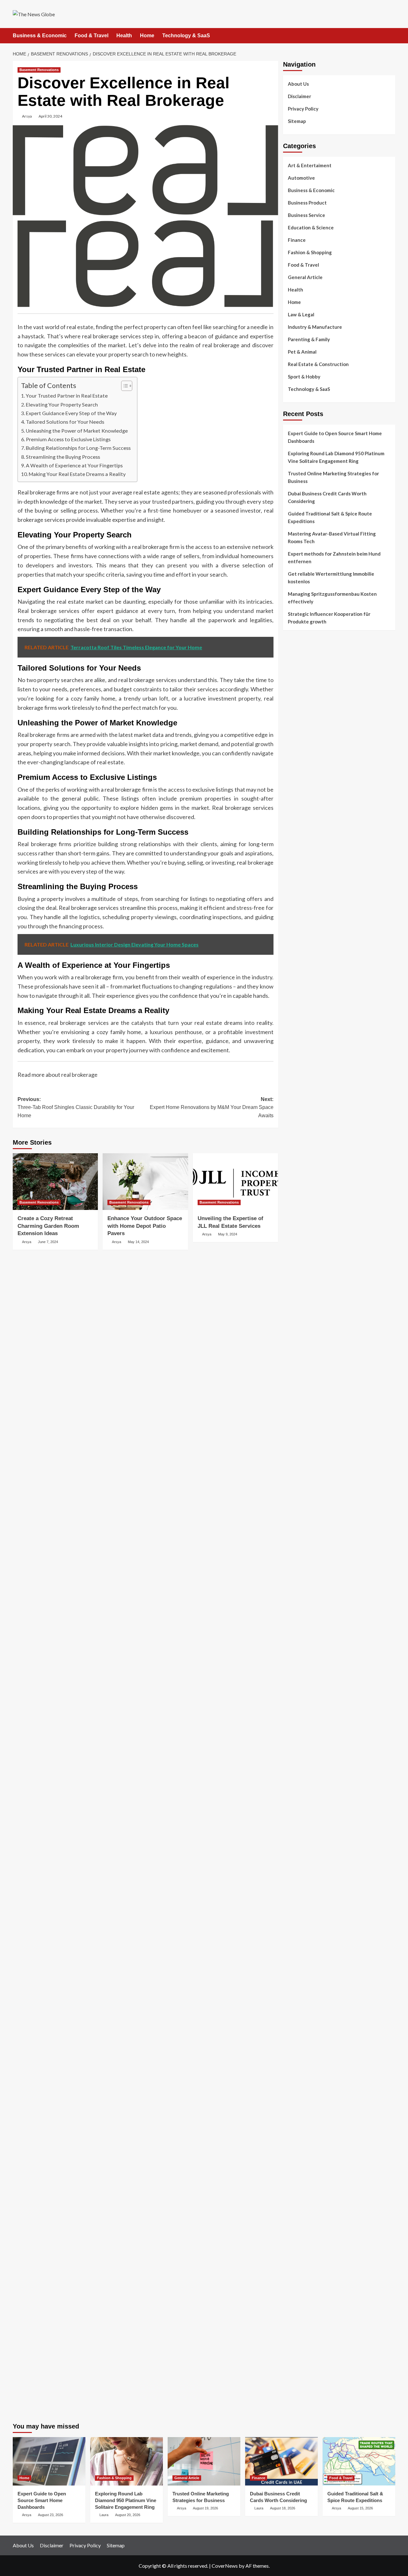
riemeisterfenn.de (302, 1750)
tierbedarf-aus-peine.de (308, 1896)
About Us (298, 84)
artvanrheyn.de (299, 1406)
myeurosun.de (298, 931)
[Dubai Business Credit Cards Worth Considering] (281, 2461)
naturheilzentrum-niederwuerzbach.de (323, 1911)
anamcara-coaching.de (307, 1651)
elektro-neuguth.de (303, 2194)
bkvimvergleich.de (302, 1184)
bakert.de (293, 1214)
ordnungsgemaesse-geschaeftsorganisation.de (333, 1475)
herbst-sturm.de (300, 2347)
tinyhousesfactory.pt (305, 732)
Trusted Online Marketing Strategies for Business (333, 477)
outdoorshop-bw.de (304, 1283)
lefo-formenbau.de (303, 939)
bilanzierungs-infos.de (307, 1421)
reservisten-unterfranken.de (313, 1000)
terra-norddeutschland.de (310, 2018)
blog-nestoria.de (301, 1084)
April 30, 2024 (50, 116)
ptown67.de (296, 1873)
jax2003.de (295, 1452)
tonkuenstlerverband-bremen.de (317, 2339)
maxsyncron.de (299, 1880)
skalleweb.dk (296, 832)
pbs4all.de (294, 1536)
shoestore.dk (297, 817)
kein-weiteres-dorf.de (306, 1865)
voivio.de (293, 1842)
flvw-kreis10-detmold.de (309, 1742)
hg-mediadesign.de (303, 1207)
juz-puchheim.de (300, 1704)
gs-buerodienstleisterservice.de (317, 1237)
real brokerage (79, 1075)
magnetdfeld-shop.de (306, 1031)
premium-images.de (303, 1414)
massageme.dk (298, 862)
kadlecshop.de (298, 1054)
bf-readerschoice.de (304, 1987)
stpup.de (292, 2071)
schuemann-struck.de (305, 2033)
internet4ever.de (301, 2041)
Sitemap (297, 121)
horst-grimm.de (299, 1199)
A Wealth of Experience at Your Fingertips (74, 465)
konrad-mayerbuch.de (306, 1521)
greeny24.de (296, 1077)
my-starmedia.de (301, 1696)
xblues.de (293, 2270)
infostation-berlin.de (305, 1352)
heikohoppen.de (300, 1321)
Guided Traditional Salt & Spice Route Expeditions (330, 517)
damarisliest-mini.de (304, 1513)
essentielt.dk (296, 809)
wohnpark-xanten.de (305, 1245)
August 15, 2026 (360, 2508)
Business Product (307, 203)
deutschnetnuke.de (303, 1888)
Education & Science (311, 227)
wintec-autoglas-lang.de (309, 1123)
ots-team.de (296, 1444)
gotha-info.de (298, 2301)
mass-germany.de (301, 1146)
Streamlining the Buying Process (63, 457)
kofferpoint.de (298, 1957)
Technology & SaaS (186, 36)
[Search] (391, 36)
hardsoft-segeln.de (303, 1130)
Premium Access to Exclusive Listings (68, 439)
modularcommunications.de (312, 1467)
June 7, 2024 (48, 1242)
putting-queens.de (302, 1291)
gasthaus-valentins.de (306, 1574)
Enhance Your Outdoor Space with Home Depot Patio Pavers (145, 1226)
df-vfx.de (293, 2010)
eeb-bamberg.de (300, 2048)
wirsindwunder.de (301, 1023)
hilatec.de (293, 1008)
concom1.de (296, 2209)
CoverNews (225, 2566)
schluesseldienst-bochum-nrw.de (317, 1528)
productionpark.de (302, 1161)
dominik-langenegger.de (309, 1551)
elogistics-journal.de (305, 1719)
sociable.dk (295, 824)
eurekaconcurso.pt (303, 709)
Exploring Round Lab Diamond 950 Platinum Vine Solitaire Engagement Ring (336, 457)
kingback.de (295, 1329)
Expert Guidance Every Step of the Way (71, 413)
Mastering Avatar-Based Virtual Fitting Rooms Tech (332, 537)
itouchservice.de (300, 2247)
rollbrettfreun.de (301, 1850)
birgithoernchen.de (303, 1314)
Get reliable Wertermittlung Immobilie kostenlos (331, 578)
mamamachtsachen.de (306, 1666)
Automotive (301, 178)
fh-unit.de (293, 962)
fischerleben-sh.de (302, 1490)
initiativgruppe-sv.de (305, 1391)
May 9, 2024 (228, 1234)
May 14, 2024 (138, 1242)
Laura (104, 2515)
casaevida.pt (296, 755)
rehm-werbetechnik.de (306, 1222)
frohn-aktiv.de (298, 1115)
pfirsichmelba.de (300, 2171)
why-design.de (298, 1276)
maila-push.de (298, 1046)
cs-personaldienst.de (305, 1299)
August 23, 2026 (51, 2515)
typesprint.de (297, 1811)
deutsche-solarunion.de (308, 893)
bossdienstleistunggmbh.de (312, 924)
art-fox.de (294, 1039)
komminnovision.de (303, 1360)
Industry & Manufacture (315, 327)
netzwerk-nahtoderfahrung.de (315, 1727)
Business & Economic (40, 36)
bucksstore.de (298, 1429)
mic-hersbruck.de (301, 1589)
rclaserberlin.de (299, 969)
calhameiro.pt (297, 748)
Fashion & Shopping (310, 252)
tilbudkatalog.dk (300, 794)
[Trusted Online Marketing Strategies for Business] (204, 2461)
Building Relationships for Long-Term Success (78, 448)
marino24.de (296, 1566)
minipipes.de (296, 1543)
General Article (305, 277)
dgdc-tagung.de (300, 1628)
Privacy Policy (303, 109)
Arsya (27, 116)
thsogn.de (294, 2232)
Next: (211, 1107)
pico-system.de (299, 1773)
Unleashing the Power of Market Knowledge (77, 431)
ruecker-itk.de (298, 1673)
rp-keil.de (293, 993)
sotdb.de (292, 1107)
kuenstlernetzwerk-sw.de (310, 1498)
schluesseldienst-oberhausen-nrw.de (322, 1735)
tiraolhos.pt (295, 878)
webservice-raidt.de (304, 2079)
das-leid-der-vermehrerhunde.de (317, 1758)
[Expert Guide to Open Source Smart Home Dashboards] (49, 2461)
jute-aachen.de (299, 1903)
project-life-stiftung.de (308, 2354)
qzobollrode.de (299, 2377)
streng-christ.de (300, 1582)
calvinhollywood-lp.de (306, 1926)
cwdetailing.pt (298, 763)
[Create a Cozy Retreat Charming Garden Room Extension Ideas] (55, 1182)
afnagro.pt (294, 656)
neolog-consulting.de (306, 1635)
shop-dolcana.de (300, 2217)
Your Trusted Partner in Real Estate (67, 396)
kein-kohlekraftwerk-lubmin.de (315, 1857)
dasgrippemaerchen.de (307, 2186)
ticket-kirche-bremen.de (308, 1788)
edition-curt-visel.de (305, 1092)
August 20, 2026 (128, 2515)
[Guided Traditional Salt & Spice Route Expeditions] (359, 2461)
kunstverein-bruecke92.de (311, 1765)
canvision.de (296, 1061)
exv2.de (291, 1712)
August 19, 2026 (205, 2508)
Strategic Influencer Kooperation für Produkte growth (329, 618)
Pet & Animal (302, 352)
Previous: (76, 1107)
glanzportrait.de (300, 1796)
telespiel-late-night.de (307, 2094)
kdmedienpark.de (301, 1260)
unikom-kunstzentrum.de (309, 1375)
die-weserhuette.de (304, 1949)
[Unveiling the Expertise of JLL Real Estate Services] (235, 1182)
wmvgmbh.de (297, 2201)
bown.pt (291, 717)
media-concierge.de (304, 2331)
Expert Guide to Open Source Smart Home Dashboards (335, 437)
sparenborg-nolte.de (305, 1383)
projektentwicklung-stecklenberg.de (321, 1459)
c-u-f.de (291, 2324)
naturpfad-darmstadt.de (308, 954)
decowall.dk (295, 870)
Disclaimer (299, 96)
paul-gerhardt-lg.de (304, 2224)
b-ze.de (291, 1819)
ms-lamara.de (297, 1069)
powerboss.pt (297, 648)
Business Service (306, 215)
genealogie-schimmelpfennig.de (317, 2026)
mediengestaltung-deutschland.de (319, 901)
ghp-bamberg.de (300, 1505)
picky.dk (291, 847)
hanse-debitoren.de (304, 1191)
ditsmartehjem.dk (301, 839)
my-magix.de (296, 1153)
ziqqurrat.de (296, 916)
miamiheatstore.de (303, 1597)
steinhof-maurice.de (304, 1436)
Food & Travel (91, 36)
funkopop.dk (296, 855)
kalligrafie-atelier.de (305, 2408)
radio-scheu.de (299, 1176)
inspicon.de (295, 2362)
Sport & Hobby (304, 377)
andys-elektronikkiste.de (309, 908)
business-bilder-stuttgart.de (313, 2263)
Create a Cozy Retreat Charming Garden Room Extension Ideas (48, 1226)
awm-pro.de (295, 977)
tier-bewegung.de (302, 1398)
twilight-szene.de (301, 1681)
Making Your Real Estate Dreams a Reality (77, 474)
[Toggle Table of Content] (124, 386)
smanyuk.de (295, 1100)
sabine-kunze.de (300, 2133)
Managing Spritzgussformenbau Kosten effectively (332, 598)
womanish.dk (296, 801)
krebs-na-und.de (300, 2003)
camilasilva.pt (297, 664)
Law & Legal (301, 314)
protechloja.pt (298, 679)
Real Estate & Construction (318, 364)
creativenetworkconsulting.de (315, 1230)
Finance (297, 240)
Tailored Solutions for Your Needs (65, 422)
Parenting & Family (309, 339)
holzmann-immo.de (303, 2370)
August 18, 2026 (283, 2508)
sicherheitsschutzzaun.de (310, 1138)
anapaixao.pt (297, 671)
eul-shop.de (295, 2155)
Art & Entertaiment (310, 165)
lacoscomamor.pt (301, 702)
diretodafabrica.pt (302, 725)
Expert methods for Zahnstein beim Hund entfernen (334, 558)
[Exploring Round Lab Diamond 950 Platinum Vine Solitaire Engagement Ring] (127, 2461)
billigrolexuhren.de (303, 1689)
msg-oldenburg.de (302, 2140)
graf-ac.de (294, 885)
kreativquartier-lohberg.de (311, 2163)
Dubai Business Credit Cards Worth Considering (327, 497)
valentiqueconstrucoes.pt (310, 778)
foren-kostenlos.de (303, 1995)
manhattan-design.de (305, 2178)
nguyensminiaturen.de (306, 2125)
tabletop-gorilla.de (303, 1643)
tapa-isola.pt (297, 740)
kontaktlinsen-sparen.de (309, 1941)
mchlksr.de (294, 1368)
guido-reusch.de (300, 1918)
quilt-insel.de (297, 1268)
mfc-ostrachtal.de (302, 2117)
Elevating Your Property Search (62, 404)
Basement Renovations (39, 70)
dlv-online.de (297, 1559)
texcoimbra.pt (298, 786)
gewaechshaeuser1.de (306, 1253)
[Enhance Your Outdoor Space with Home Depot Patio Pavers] (145, 1182)
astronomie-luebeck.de (307, 1827)
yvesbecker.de (298, 1781)
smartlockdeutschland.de (309, 1612)
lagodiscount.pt (300, 694)
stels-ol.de (294, 1964)
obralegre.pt (296, 771)
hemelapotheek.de (302, 1306)
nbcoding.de (296, 1016)
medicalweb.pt (298, 687)
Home (147, 36)
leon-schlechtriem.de (305, 1337)
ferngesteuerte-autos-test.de (315, 1620)
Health (124, 36)
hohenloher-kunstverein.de (312, 1980)
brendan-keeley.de (302, 946)
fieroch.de (294, 1169)
